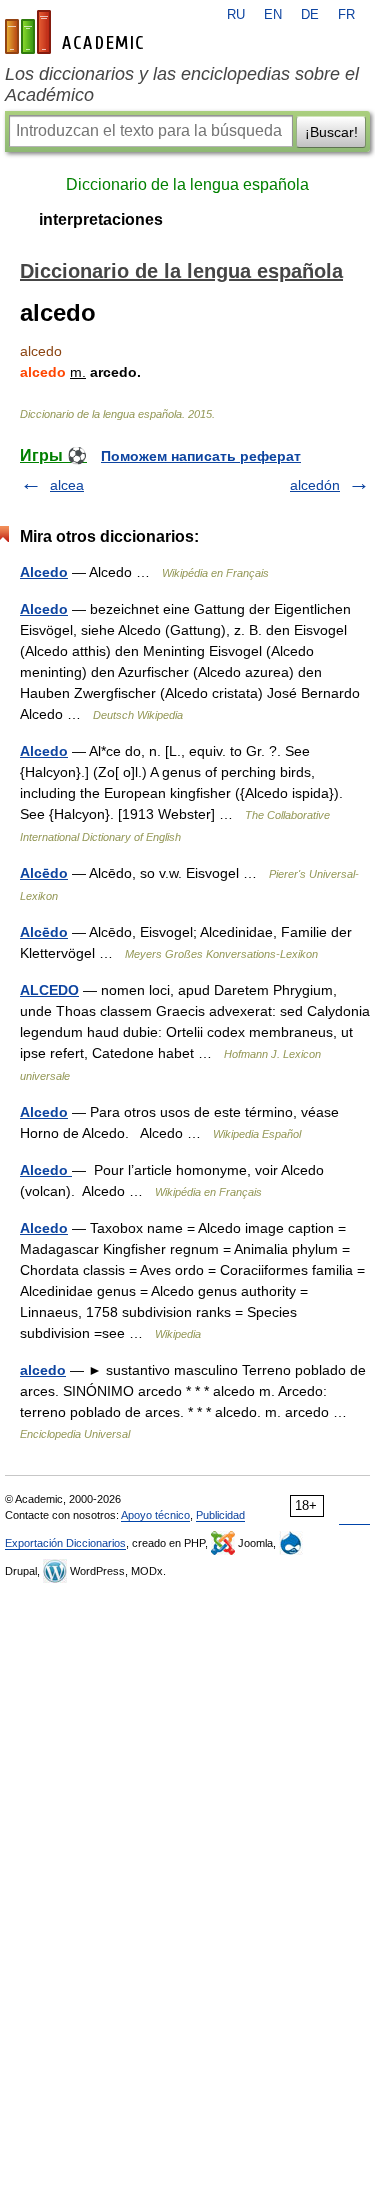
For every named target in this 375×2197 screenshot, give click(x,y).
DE (310, 15)
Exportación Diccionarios (65, 1543)
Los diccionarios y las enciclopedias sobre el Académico (182, 84)
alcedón (315, 485)
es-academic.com (77, 32)
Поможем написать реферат (201, 456)
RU (236, 15)
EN (273, 15)
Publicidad (220, 1515)
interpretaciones (101, 219)
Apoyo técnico (155, 1515)
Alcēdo (44, 873)
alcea (67, 485)
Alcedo (44, 572)
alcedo (43, 1370)
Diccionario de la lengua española (187, 184)
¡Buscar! (331, 132)
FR (346, 15)
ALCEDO (49, 990)
